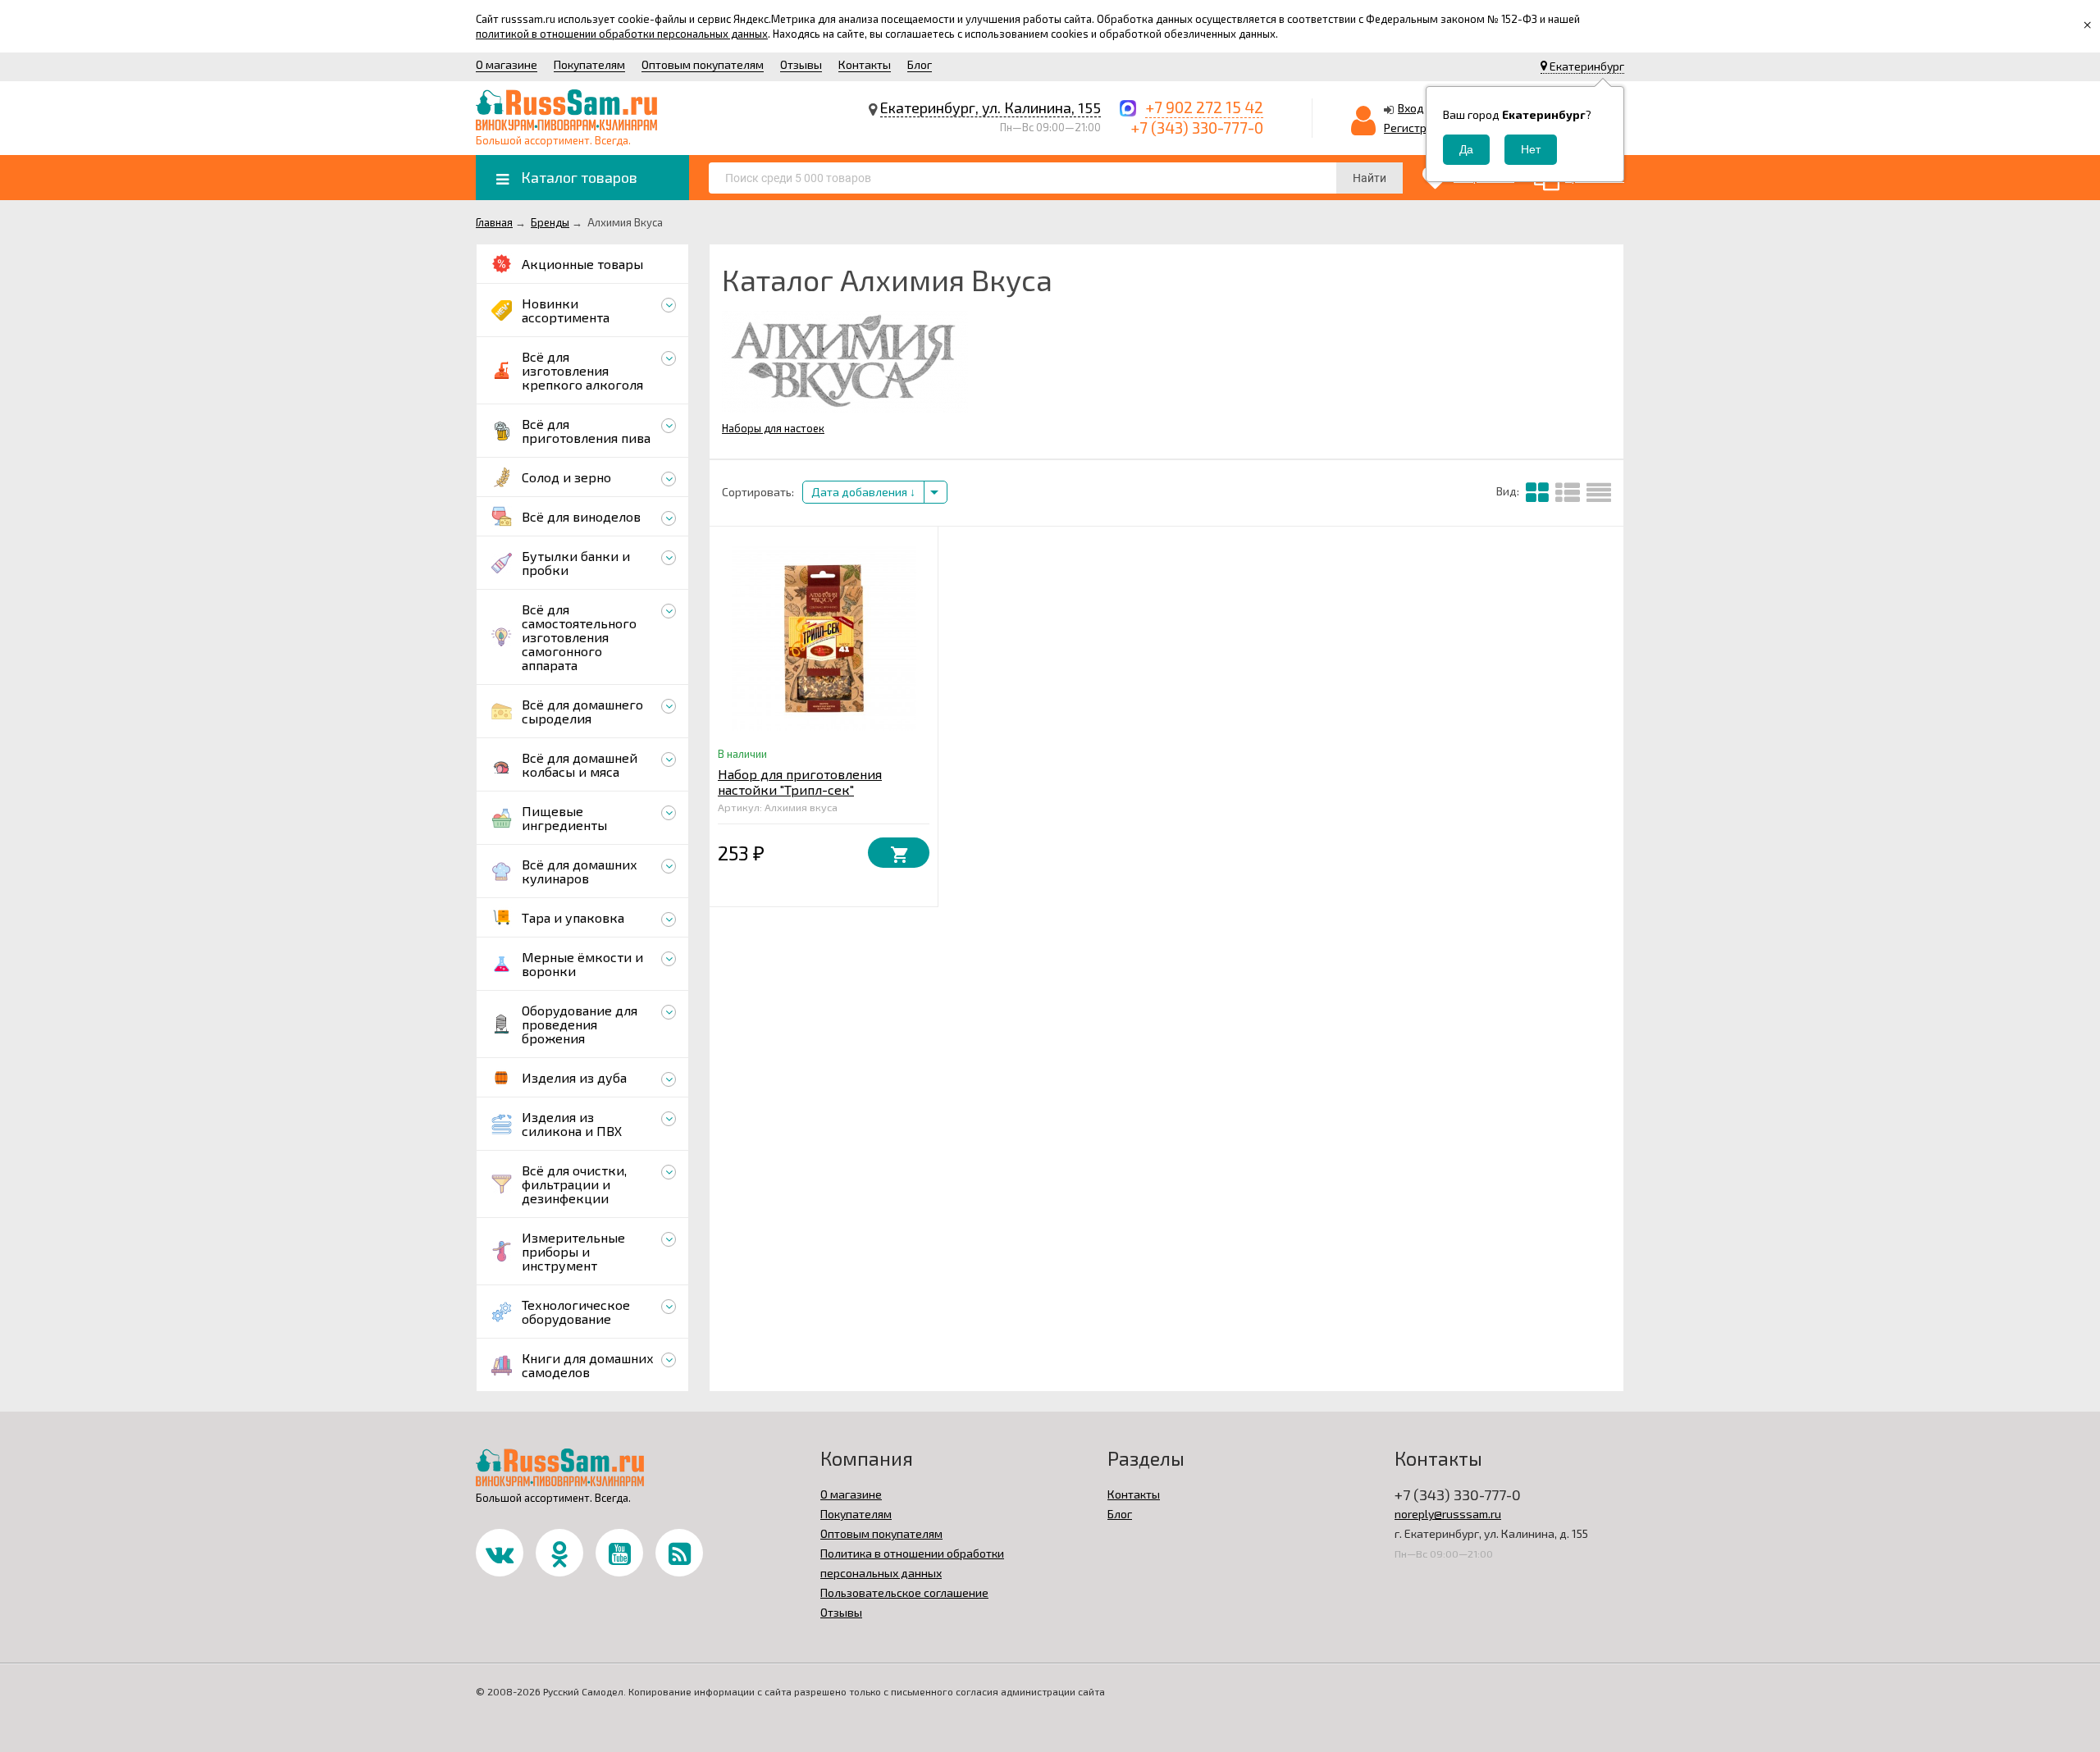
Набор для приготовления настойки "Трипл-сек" (800, 782)
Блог (920, 64)
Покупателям (589, 64)
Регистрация (1418, 128)
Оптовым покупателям (703, 64)
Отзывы (801, 64)
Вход (1411, 108)
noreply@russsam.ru (1448, 1514)
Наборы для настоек (773, 428)
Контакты (865, 64)
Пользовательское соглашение (904, 1592)
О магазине (507, 64)
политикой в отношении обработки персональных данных (622, 34)
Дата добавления (861, 492)
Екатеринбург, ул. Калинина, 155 (991, 107)
